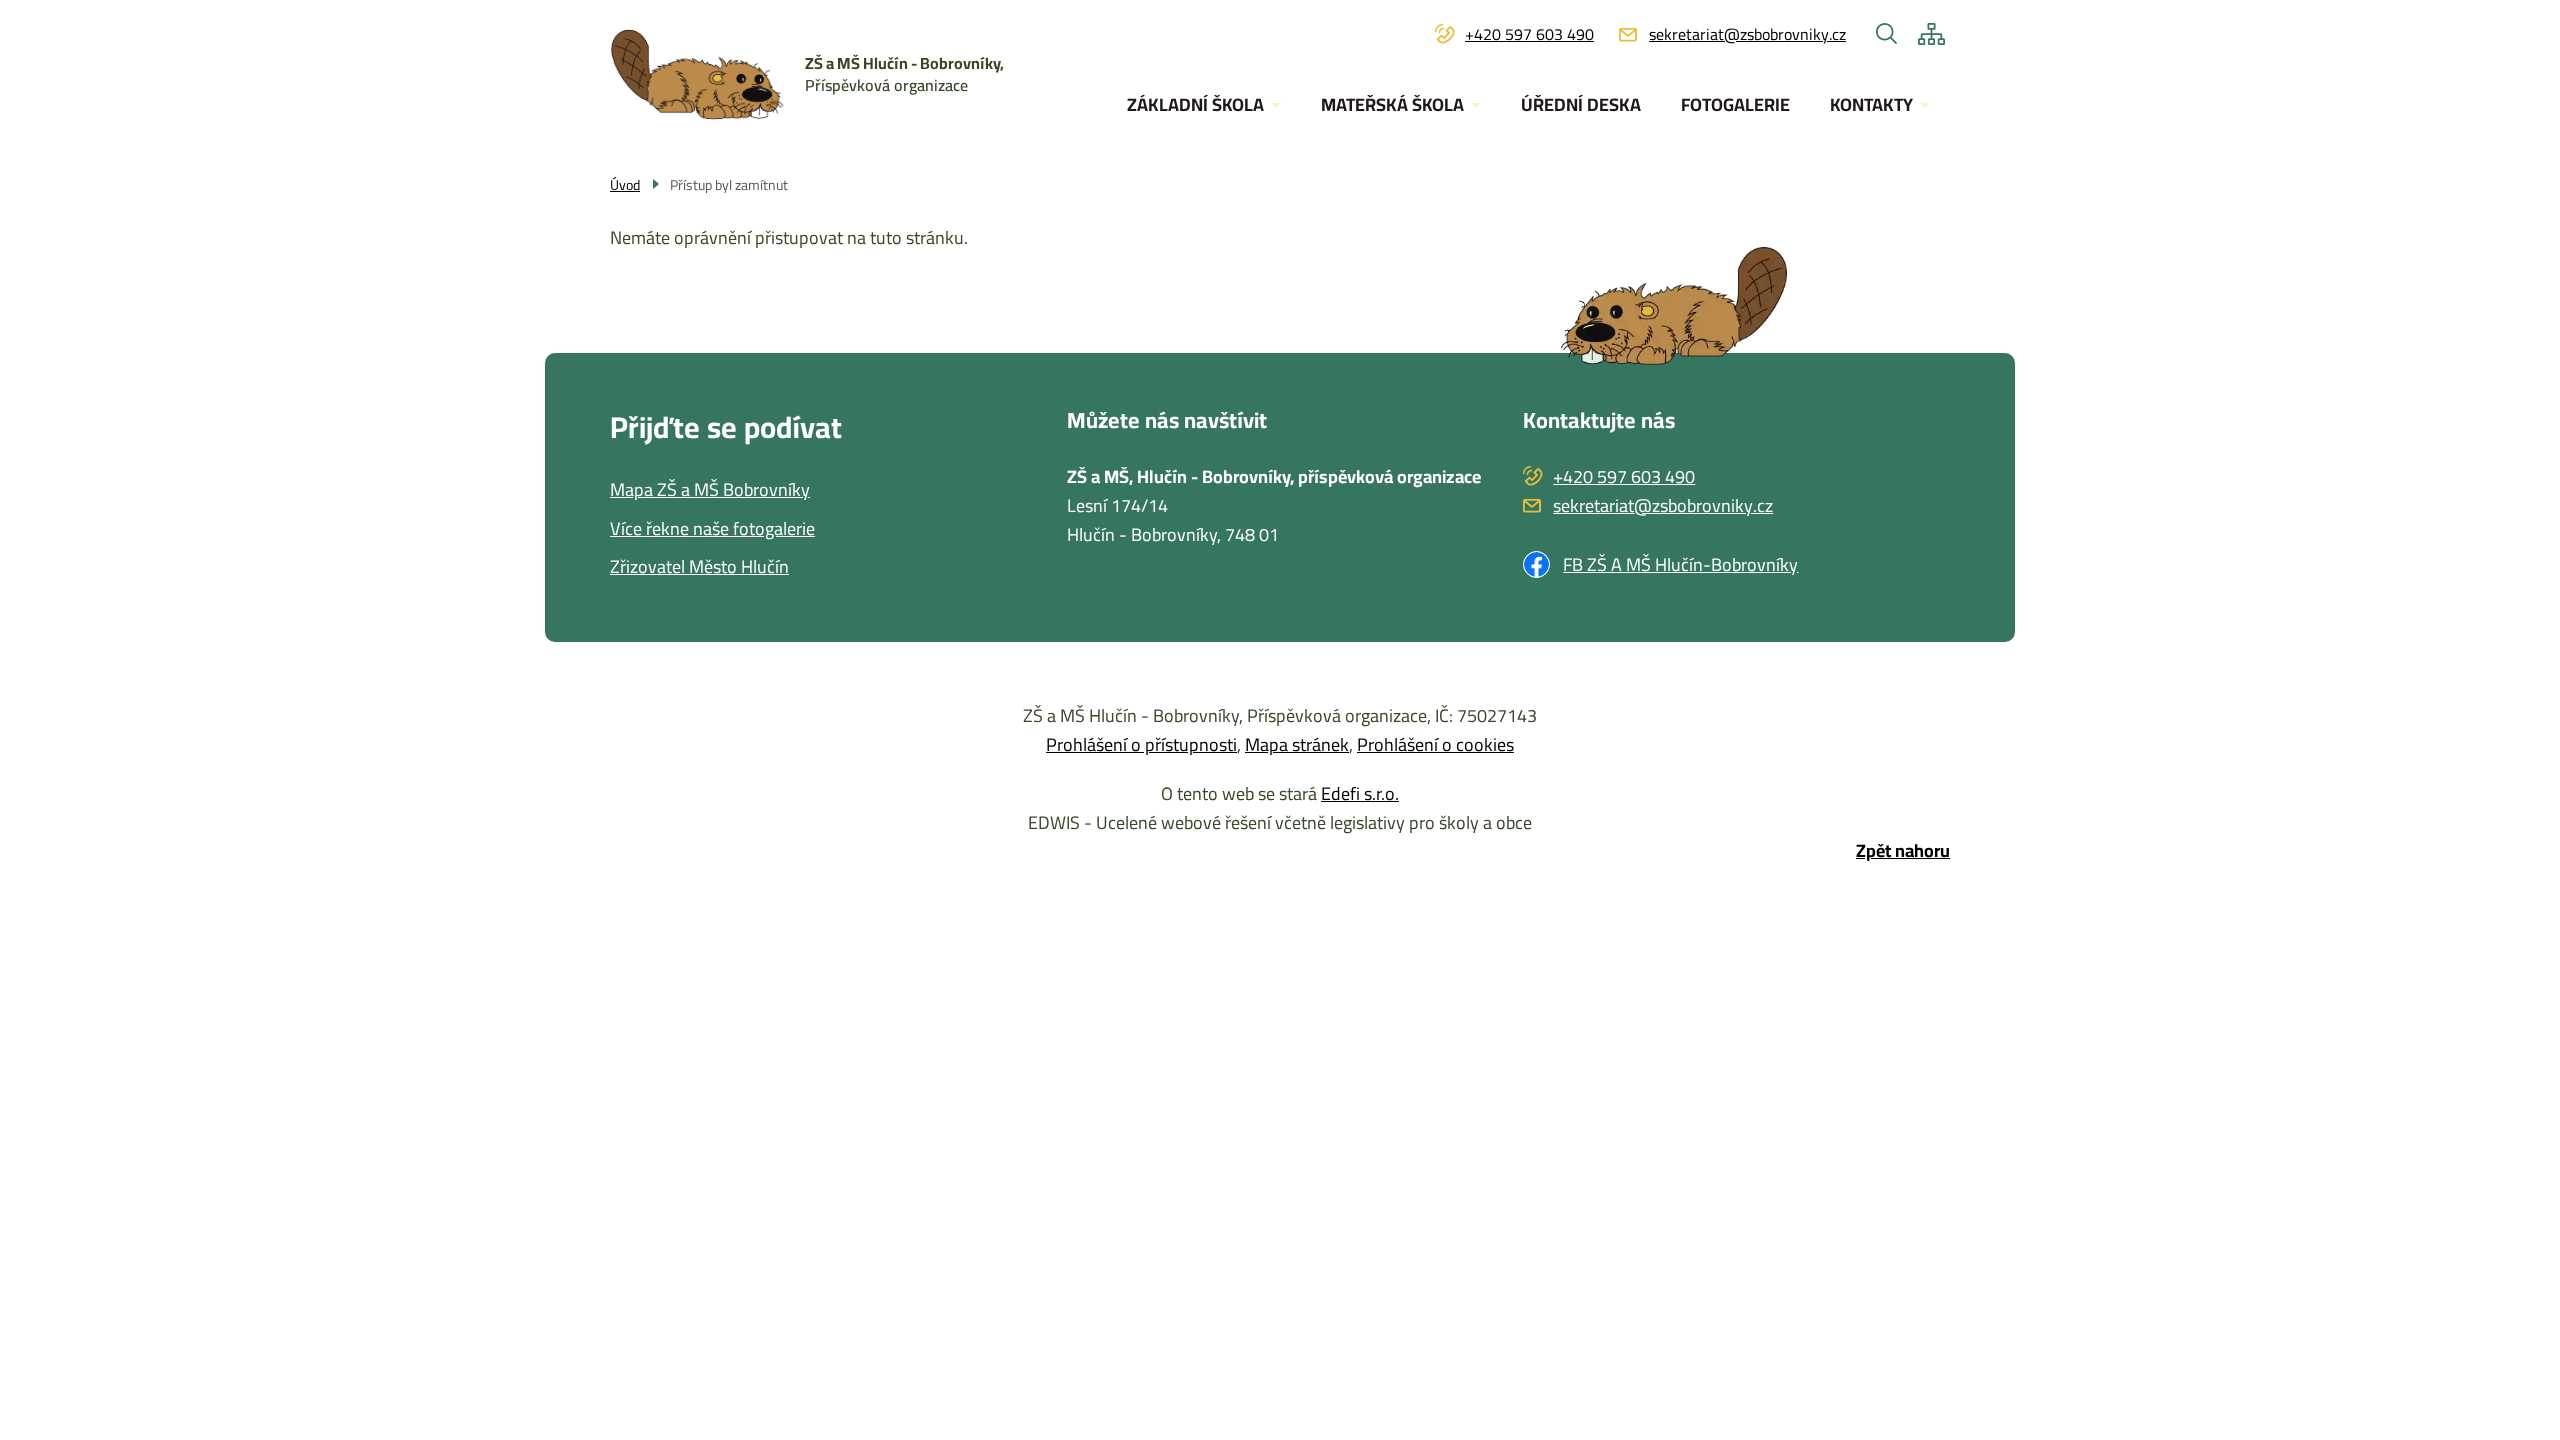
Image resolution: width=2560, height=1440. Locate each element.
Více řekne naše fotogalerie (712, 529)
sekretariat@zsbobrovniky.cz (1747, 35)
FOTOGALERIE (1735, 104)
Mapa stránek (1297, 744)
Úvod (625, 185)
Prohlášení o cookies (1435, 744)
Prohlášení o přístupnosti (1141, 744)
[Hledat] (1887, 34)
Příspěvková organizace (904, 74)
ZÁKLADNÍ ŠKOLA (1195, 104)
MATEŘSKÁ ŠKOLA (1392, 104)
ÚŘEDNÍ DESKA (1581, 104)
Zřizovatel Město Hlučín (699, 567)
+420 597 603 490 (1529, 35)
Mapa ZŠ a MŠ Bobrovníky (710, 490)
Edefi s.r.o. (1360, 793)
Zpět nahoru (1903, 851)
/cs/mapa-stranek (1931, 34)
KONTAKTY (1871, 104)
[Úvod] (707, 74)
